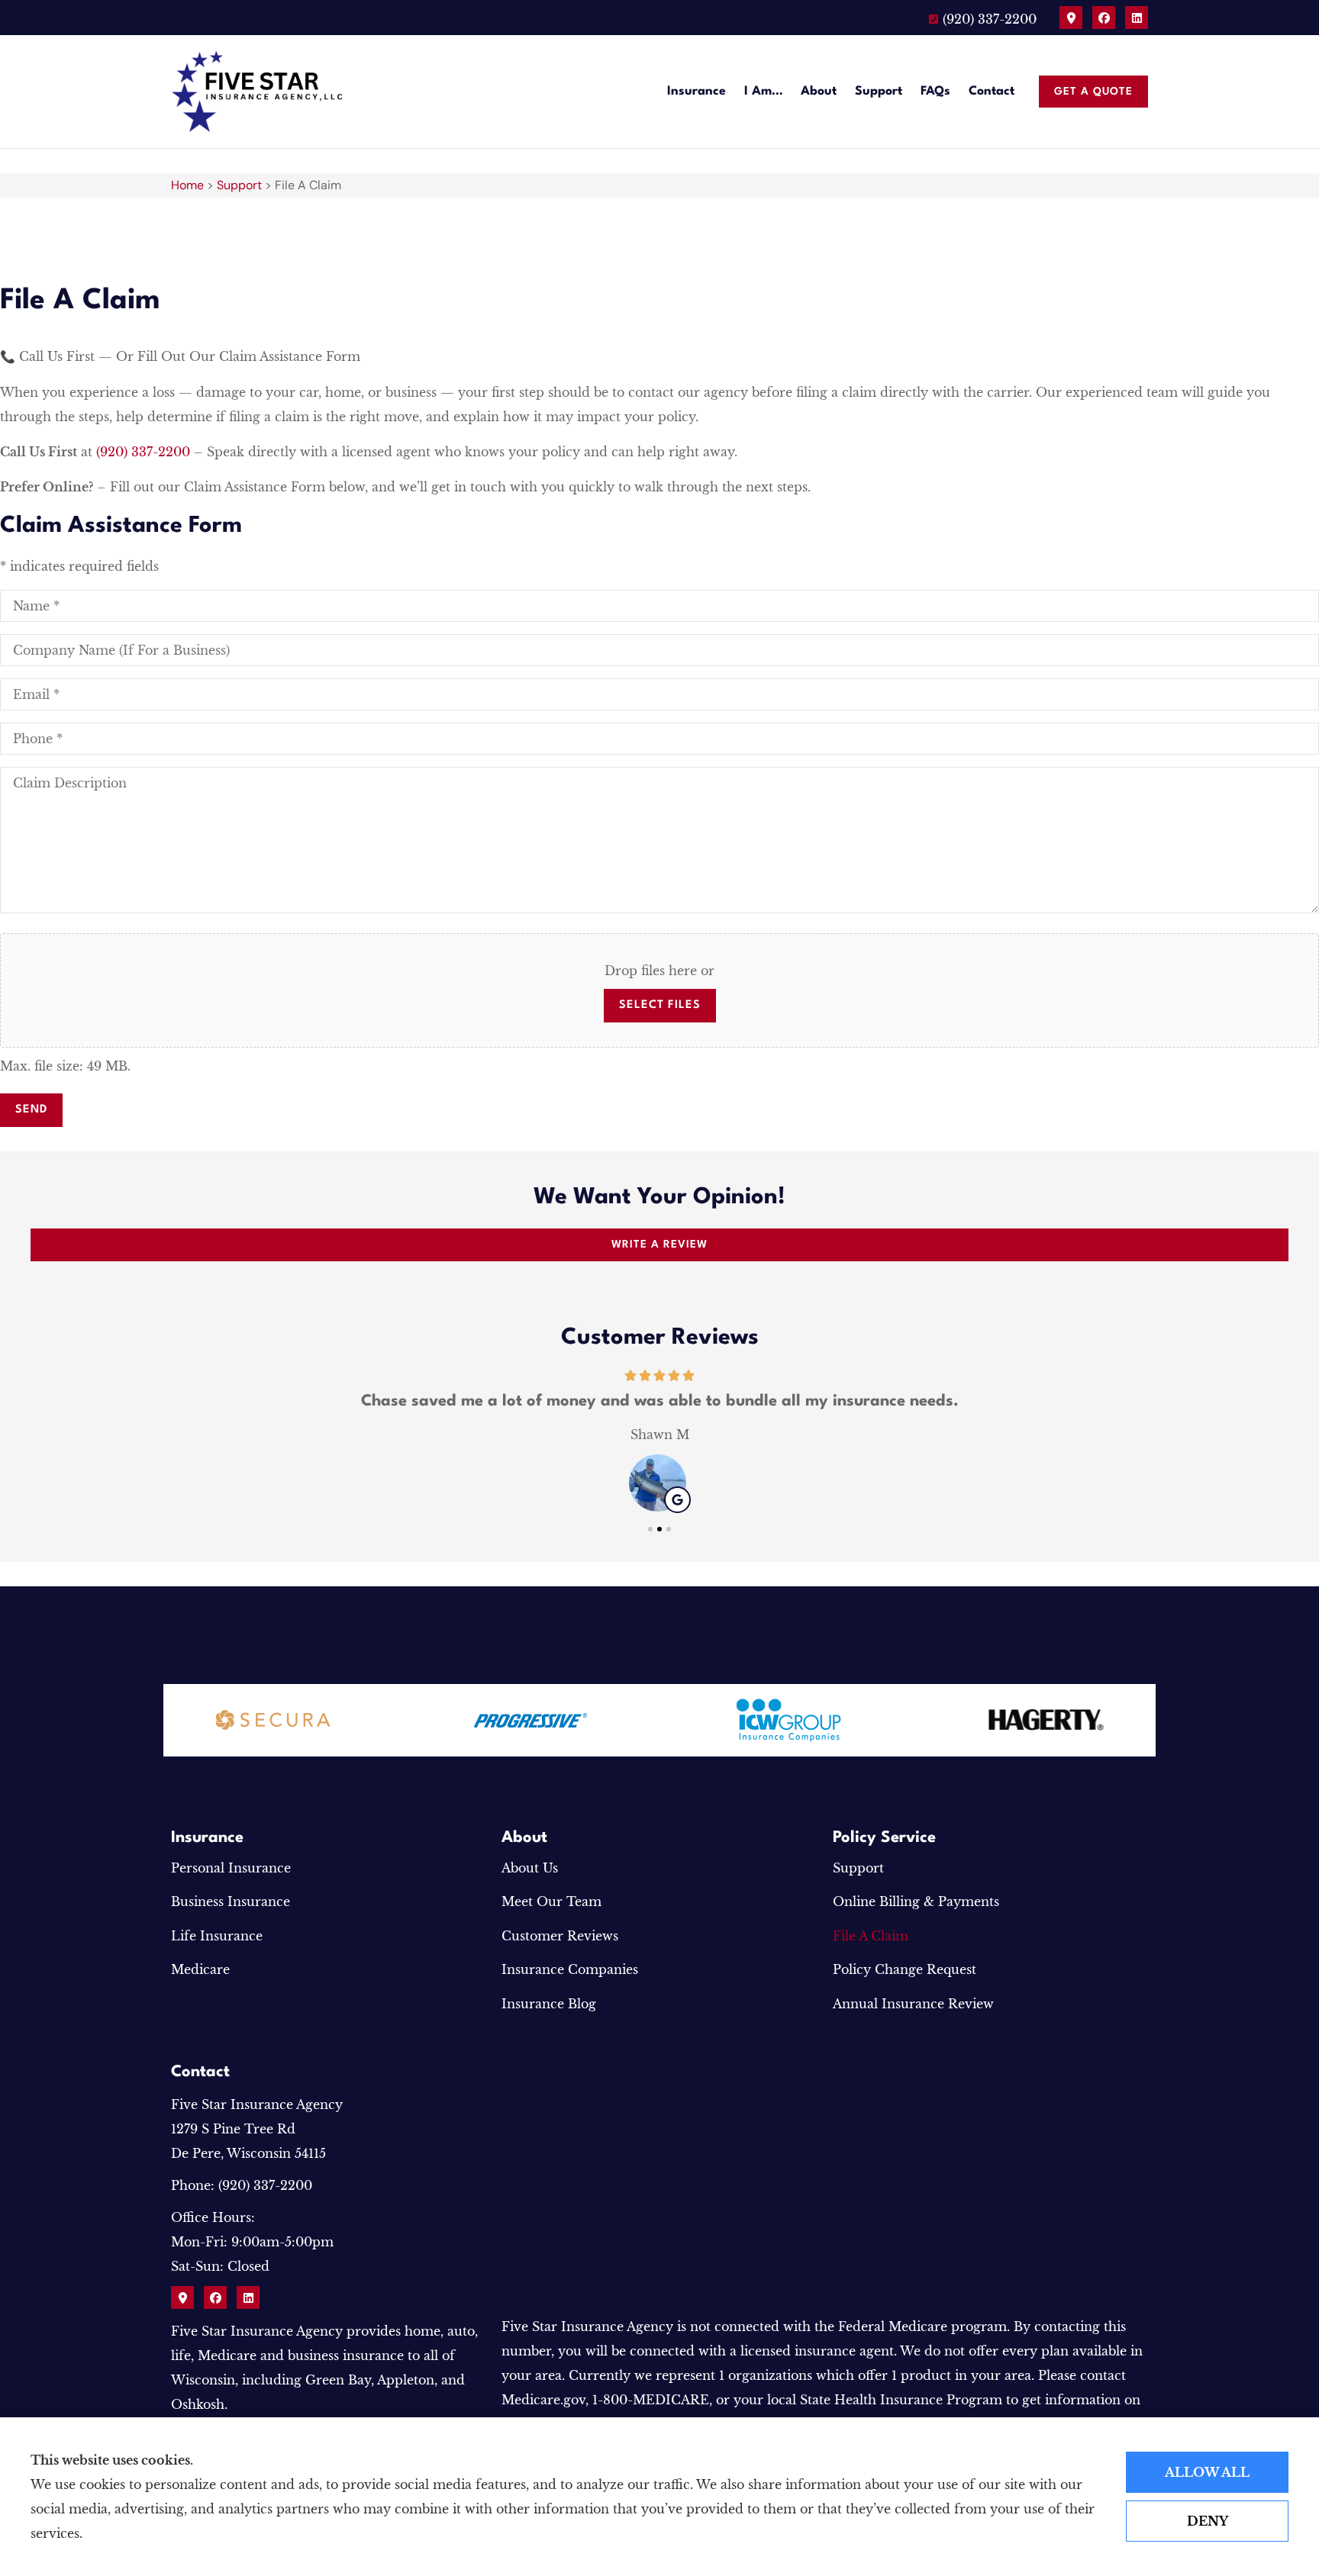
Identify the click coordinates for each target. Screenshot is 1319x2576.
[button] (650, 1529)
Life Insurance (217, 1936)
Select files (660, 1005)
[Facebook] (1104, 18)
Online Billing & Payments (916, 1901)
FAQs (935, 92)
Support (879, 92)
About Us (530, 1868)
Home (187, 185)
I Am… (763, 92)
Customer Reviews (560, 1936)
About (819, 92)
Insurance (697, 92)
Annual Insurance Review (913, 2004)
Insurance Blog (549, 2004)
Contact (992, 92)
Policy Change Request (905, 1969)
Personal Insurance (231, 1868)
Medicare (200, 1969)
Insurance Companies (570, 1969)
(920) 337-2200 (143, 452)
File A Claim (871, 1936)
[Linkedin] (1137, 18)
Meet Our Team (551, 1901)
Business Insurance (231, 1901)
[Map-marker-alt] (1071, 18)
